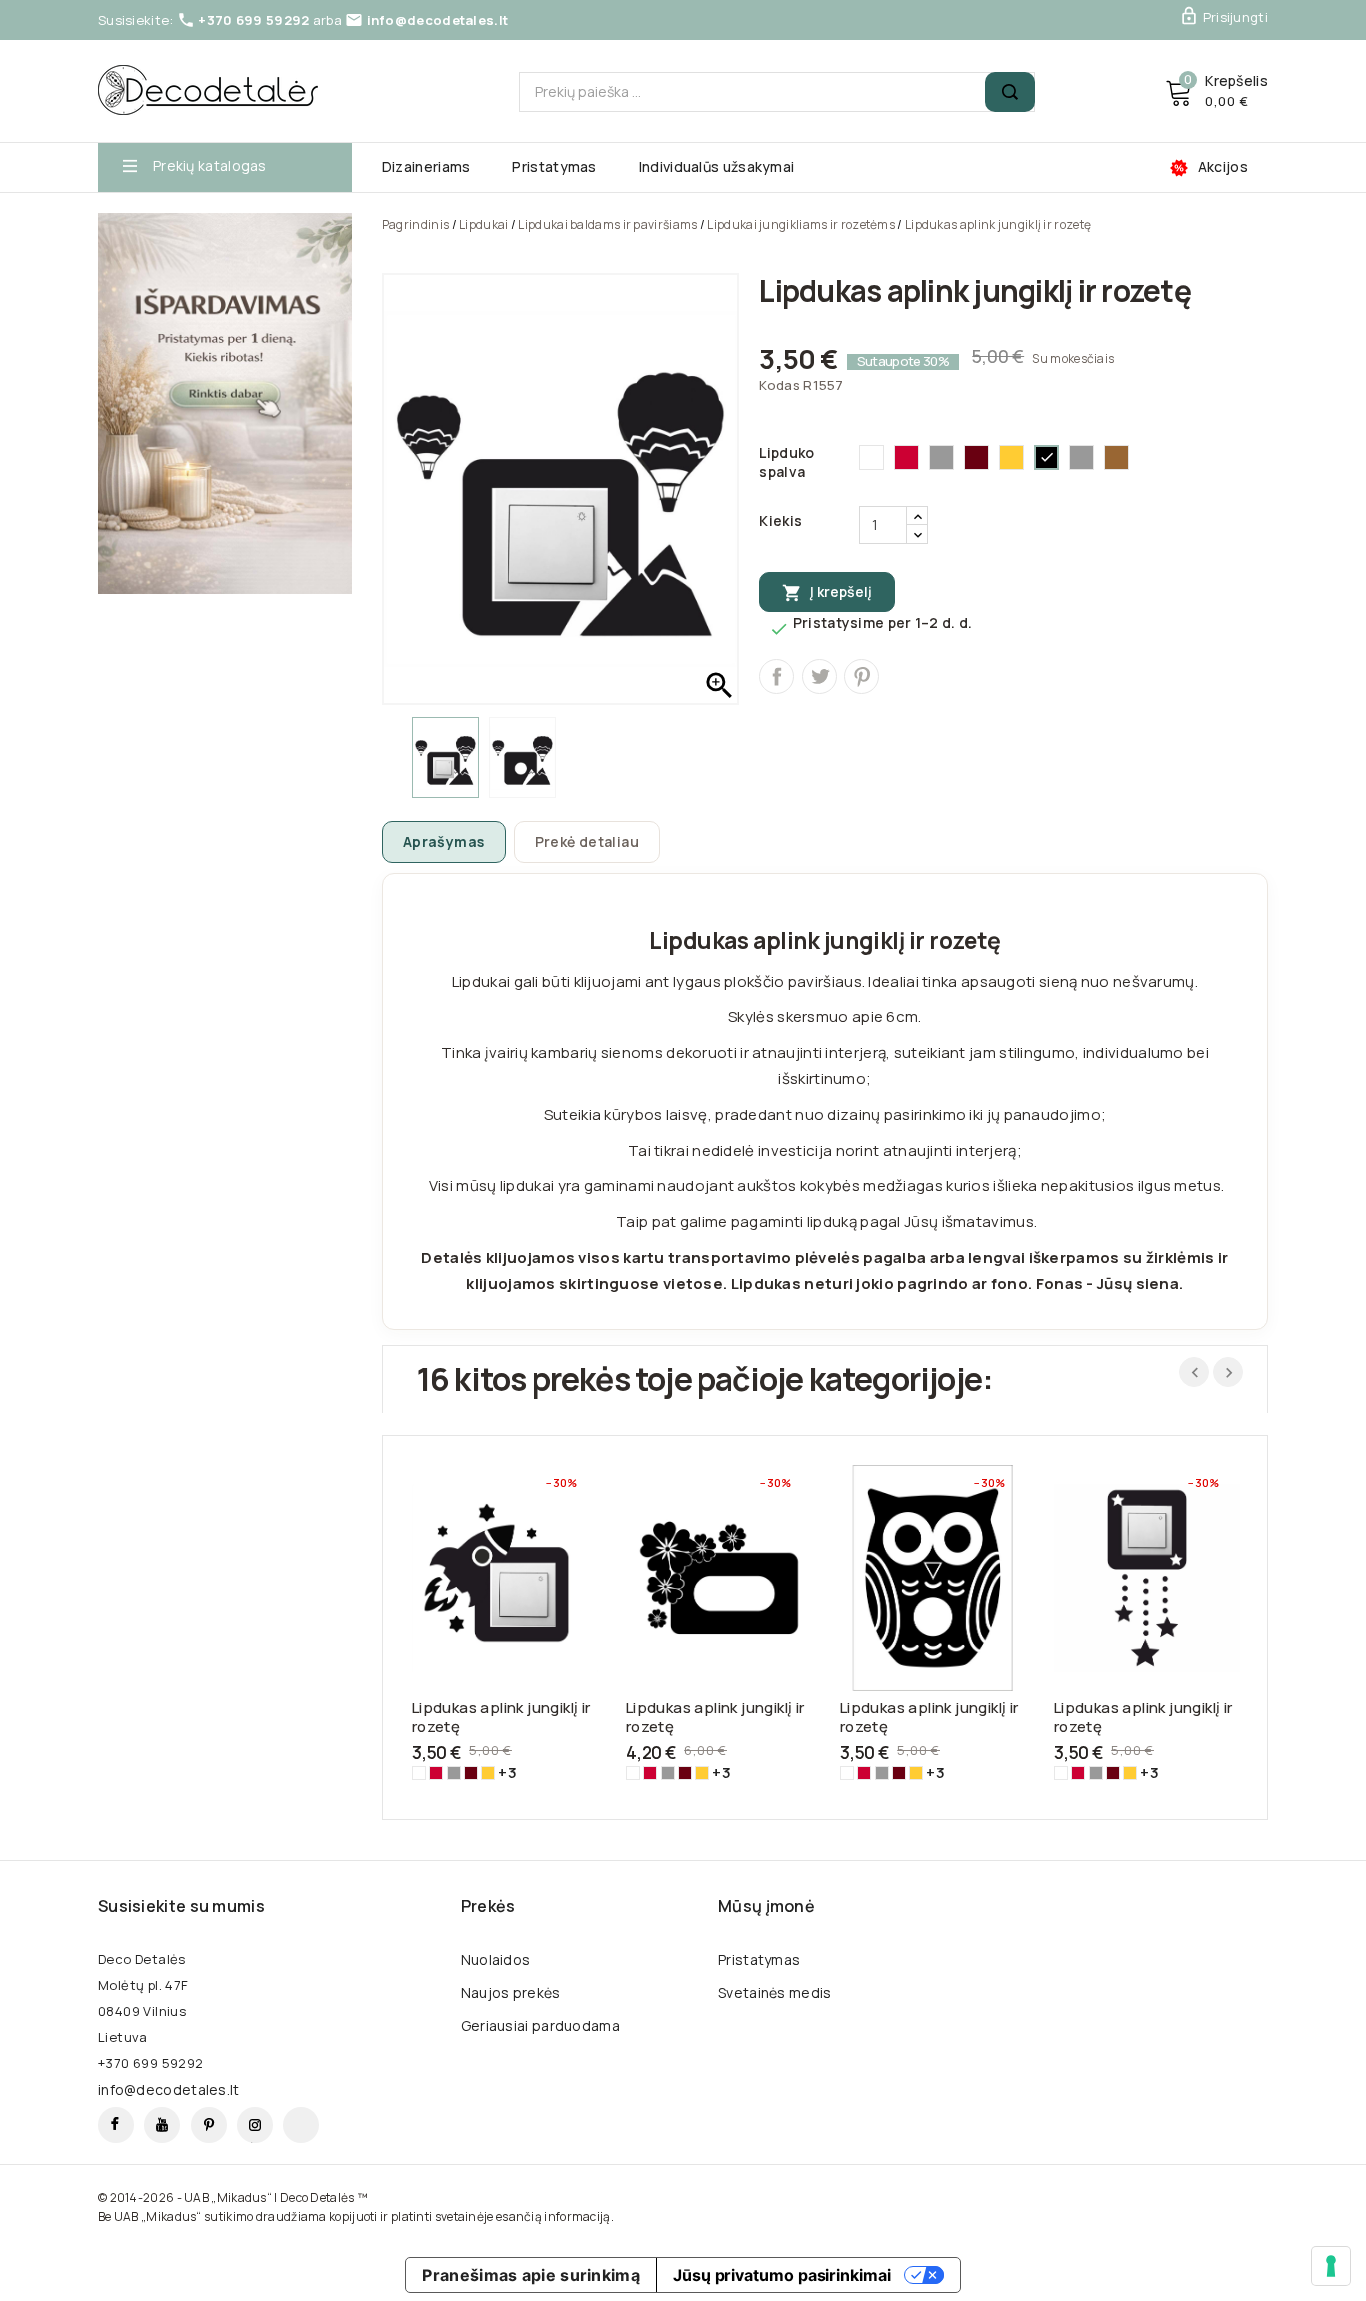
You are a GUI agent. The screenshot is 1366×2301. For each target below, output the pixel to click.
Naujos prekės (511, 1992)
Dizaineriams (426, 167)
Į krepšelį (826, 592)
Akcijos (1223, 167)
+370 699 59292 (253, 20)
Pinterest (861, 676)
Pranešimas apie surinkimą (531, 2275)
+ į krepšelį (485, 1575)
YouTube (162, 2125)
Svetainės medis (775, 1992)
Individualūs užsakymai (717, 167)
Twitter (819, 676)
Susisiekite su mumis (181, 1906)
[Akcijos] (225, 403)
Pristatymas (554, 167)
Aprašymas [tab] (444, 841)
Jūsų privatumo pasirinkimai (782, 2275)
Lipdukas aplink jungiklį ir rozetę (501, 1717)
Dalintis (776, 676)
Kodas (779, 385)
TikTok (301, 2125)
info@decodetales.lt (438, 20)
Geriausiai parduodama (540, 2025)
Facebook (116, 2125)
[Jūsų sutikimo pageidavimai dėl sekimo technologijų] (1331, 2266)
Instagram (255, 2125)
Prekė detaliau (587, 841)
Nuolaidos (496, 1959)
